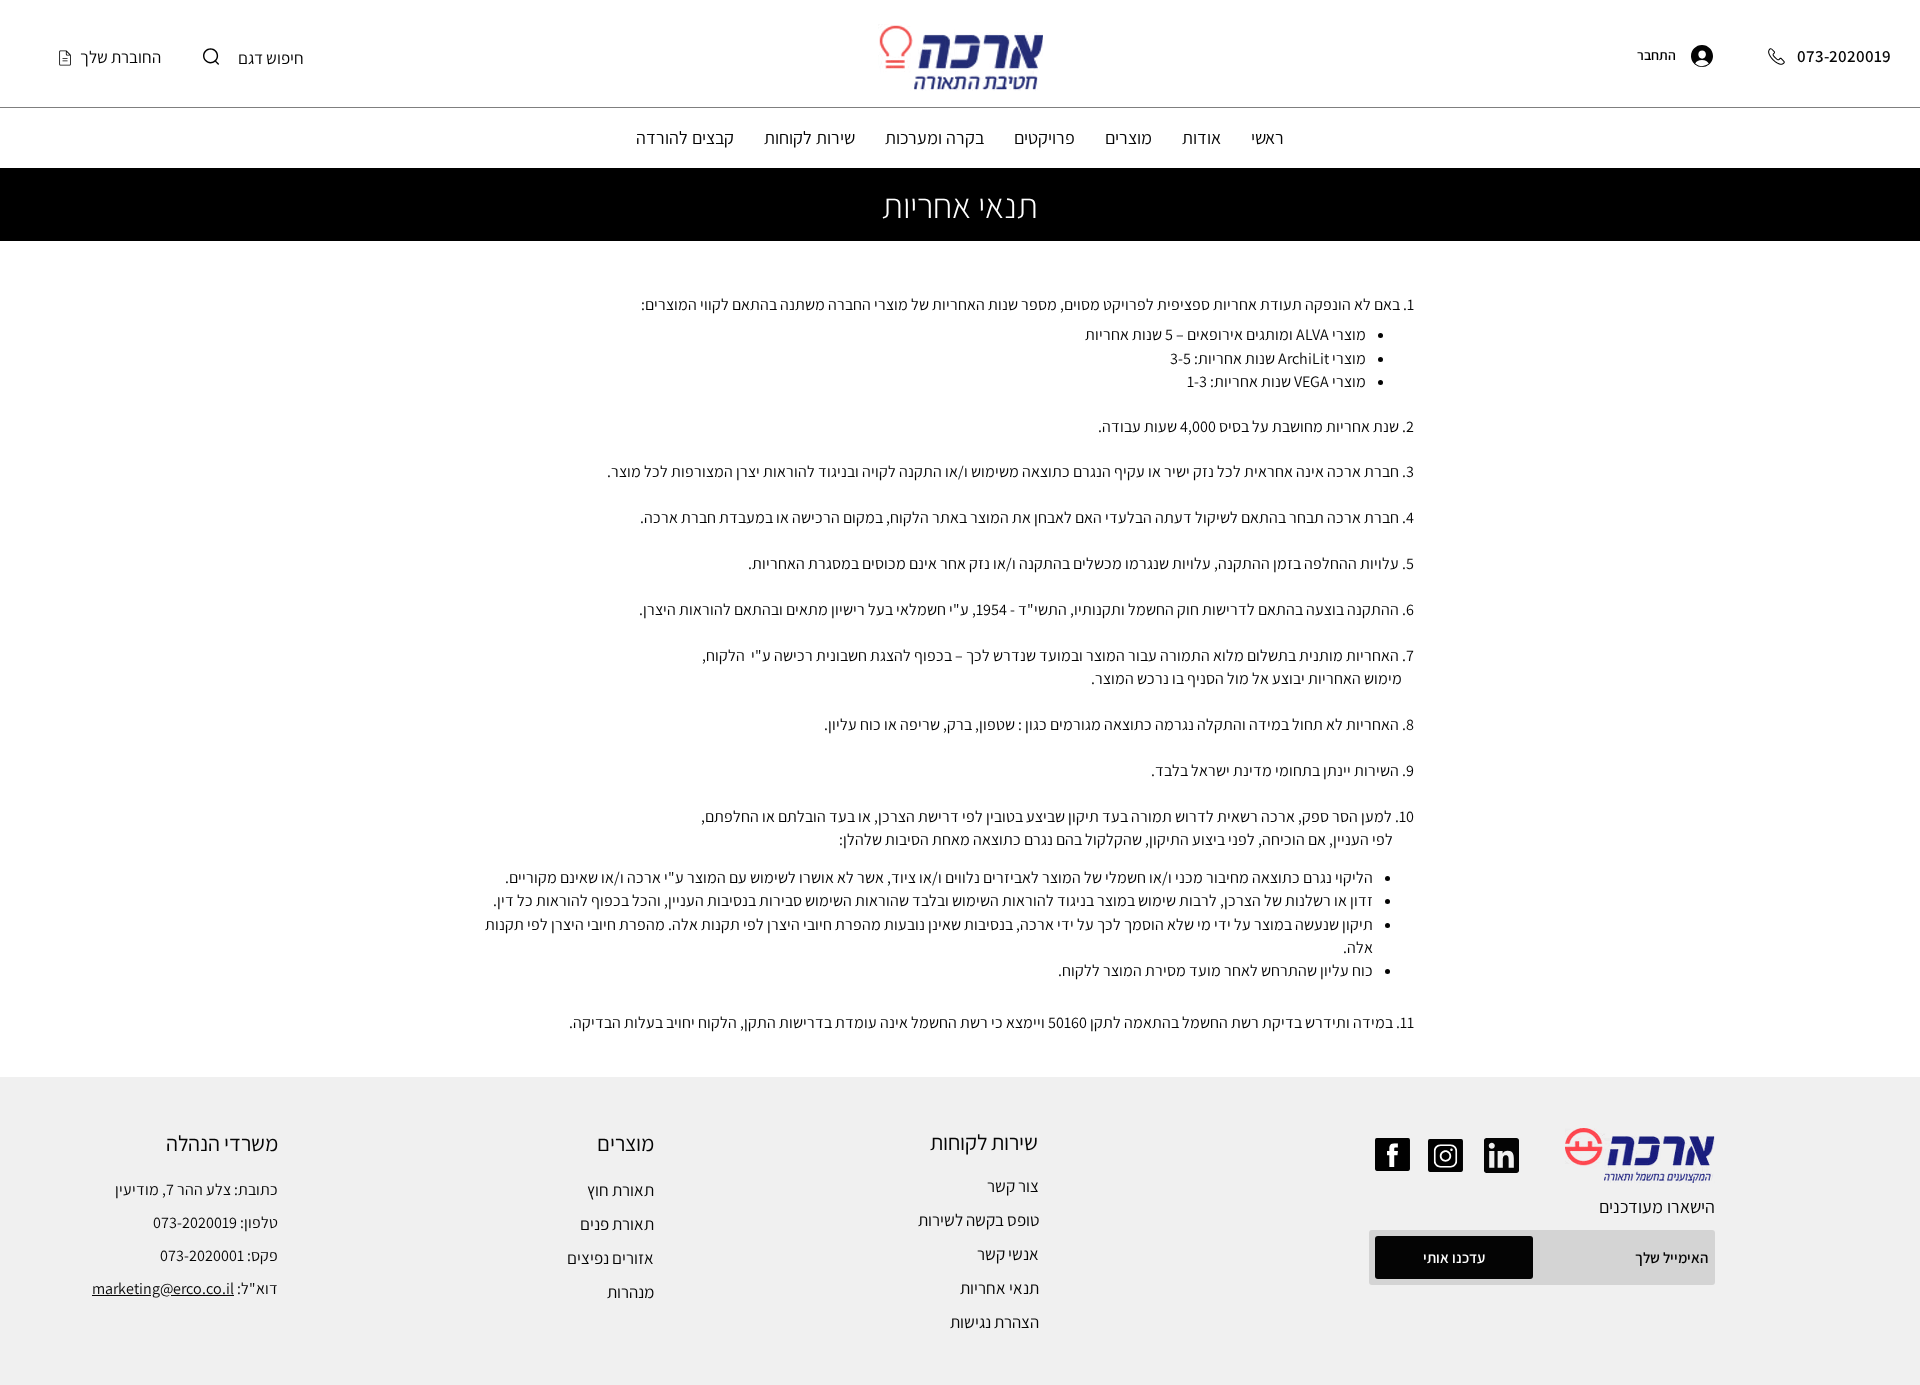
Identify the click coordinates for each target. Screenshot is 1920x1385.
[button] (1201, 137)
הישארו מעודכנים (1657, 1206)
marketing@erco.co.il (163, 1288)
